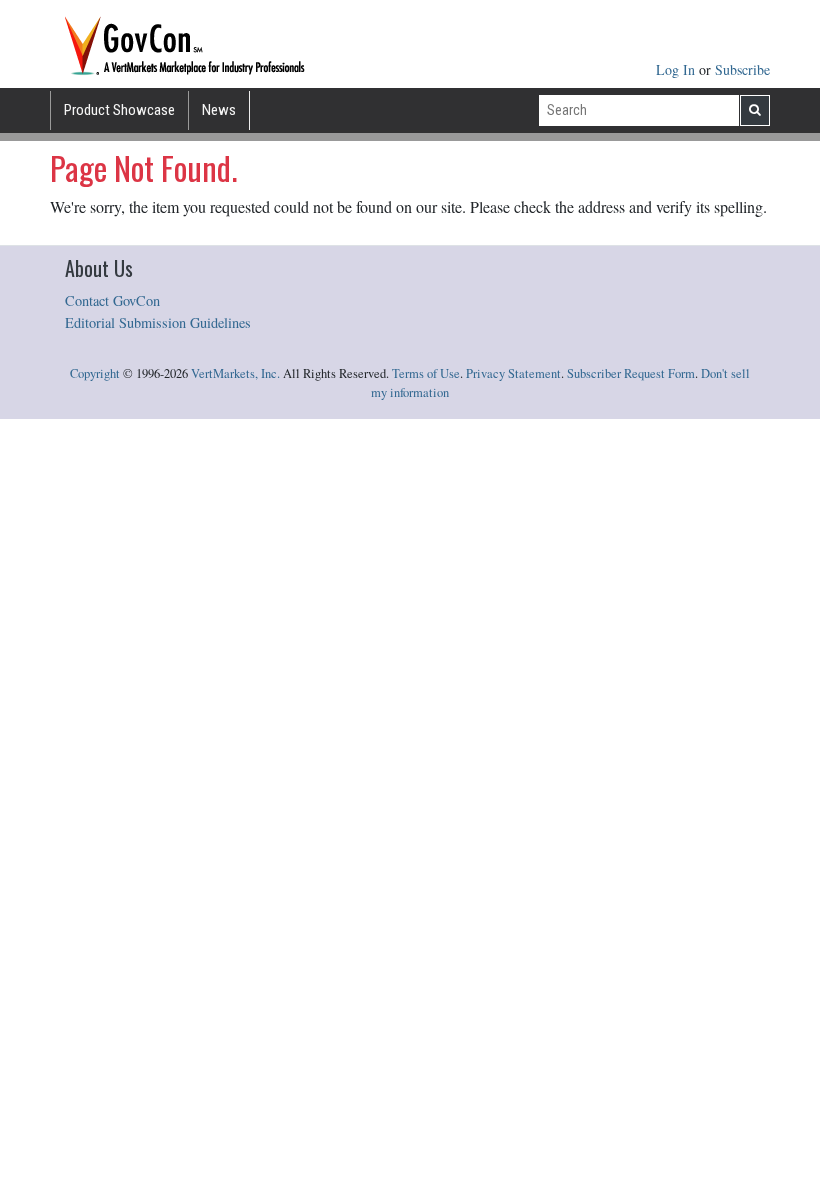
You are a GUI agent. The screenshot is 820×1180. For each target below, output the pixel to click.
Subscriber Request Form (631, 373)
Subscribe (742, 69)
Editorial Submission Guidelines (158, 322)
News (219, 110)
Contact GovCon (112, 300)
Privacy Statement (513, 373)
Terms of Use (426, 373)
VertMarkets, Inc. (235, 373)
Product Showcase (119, 110)
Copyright (95, 373)
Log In (677, 69)
